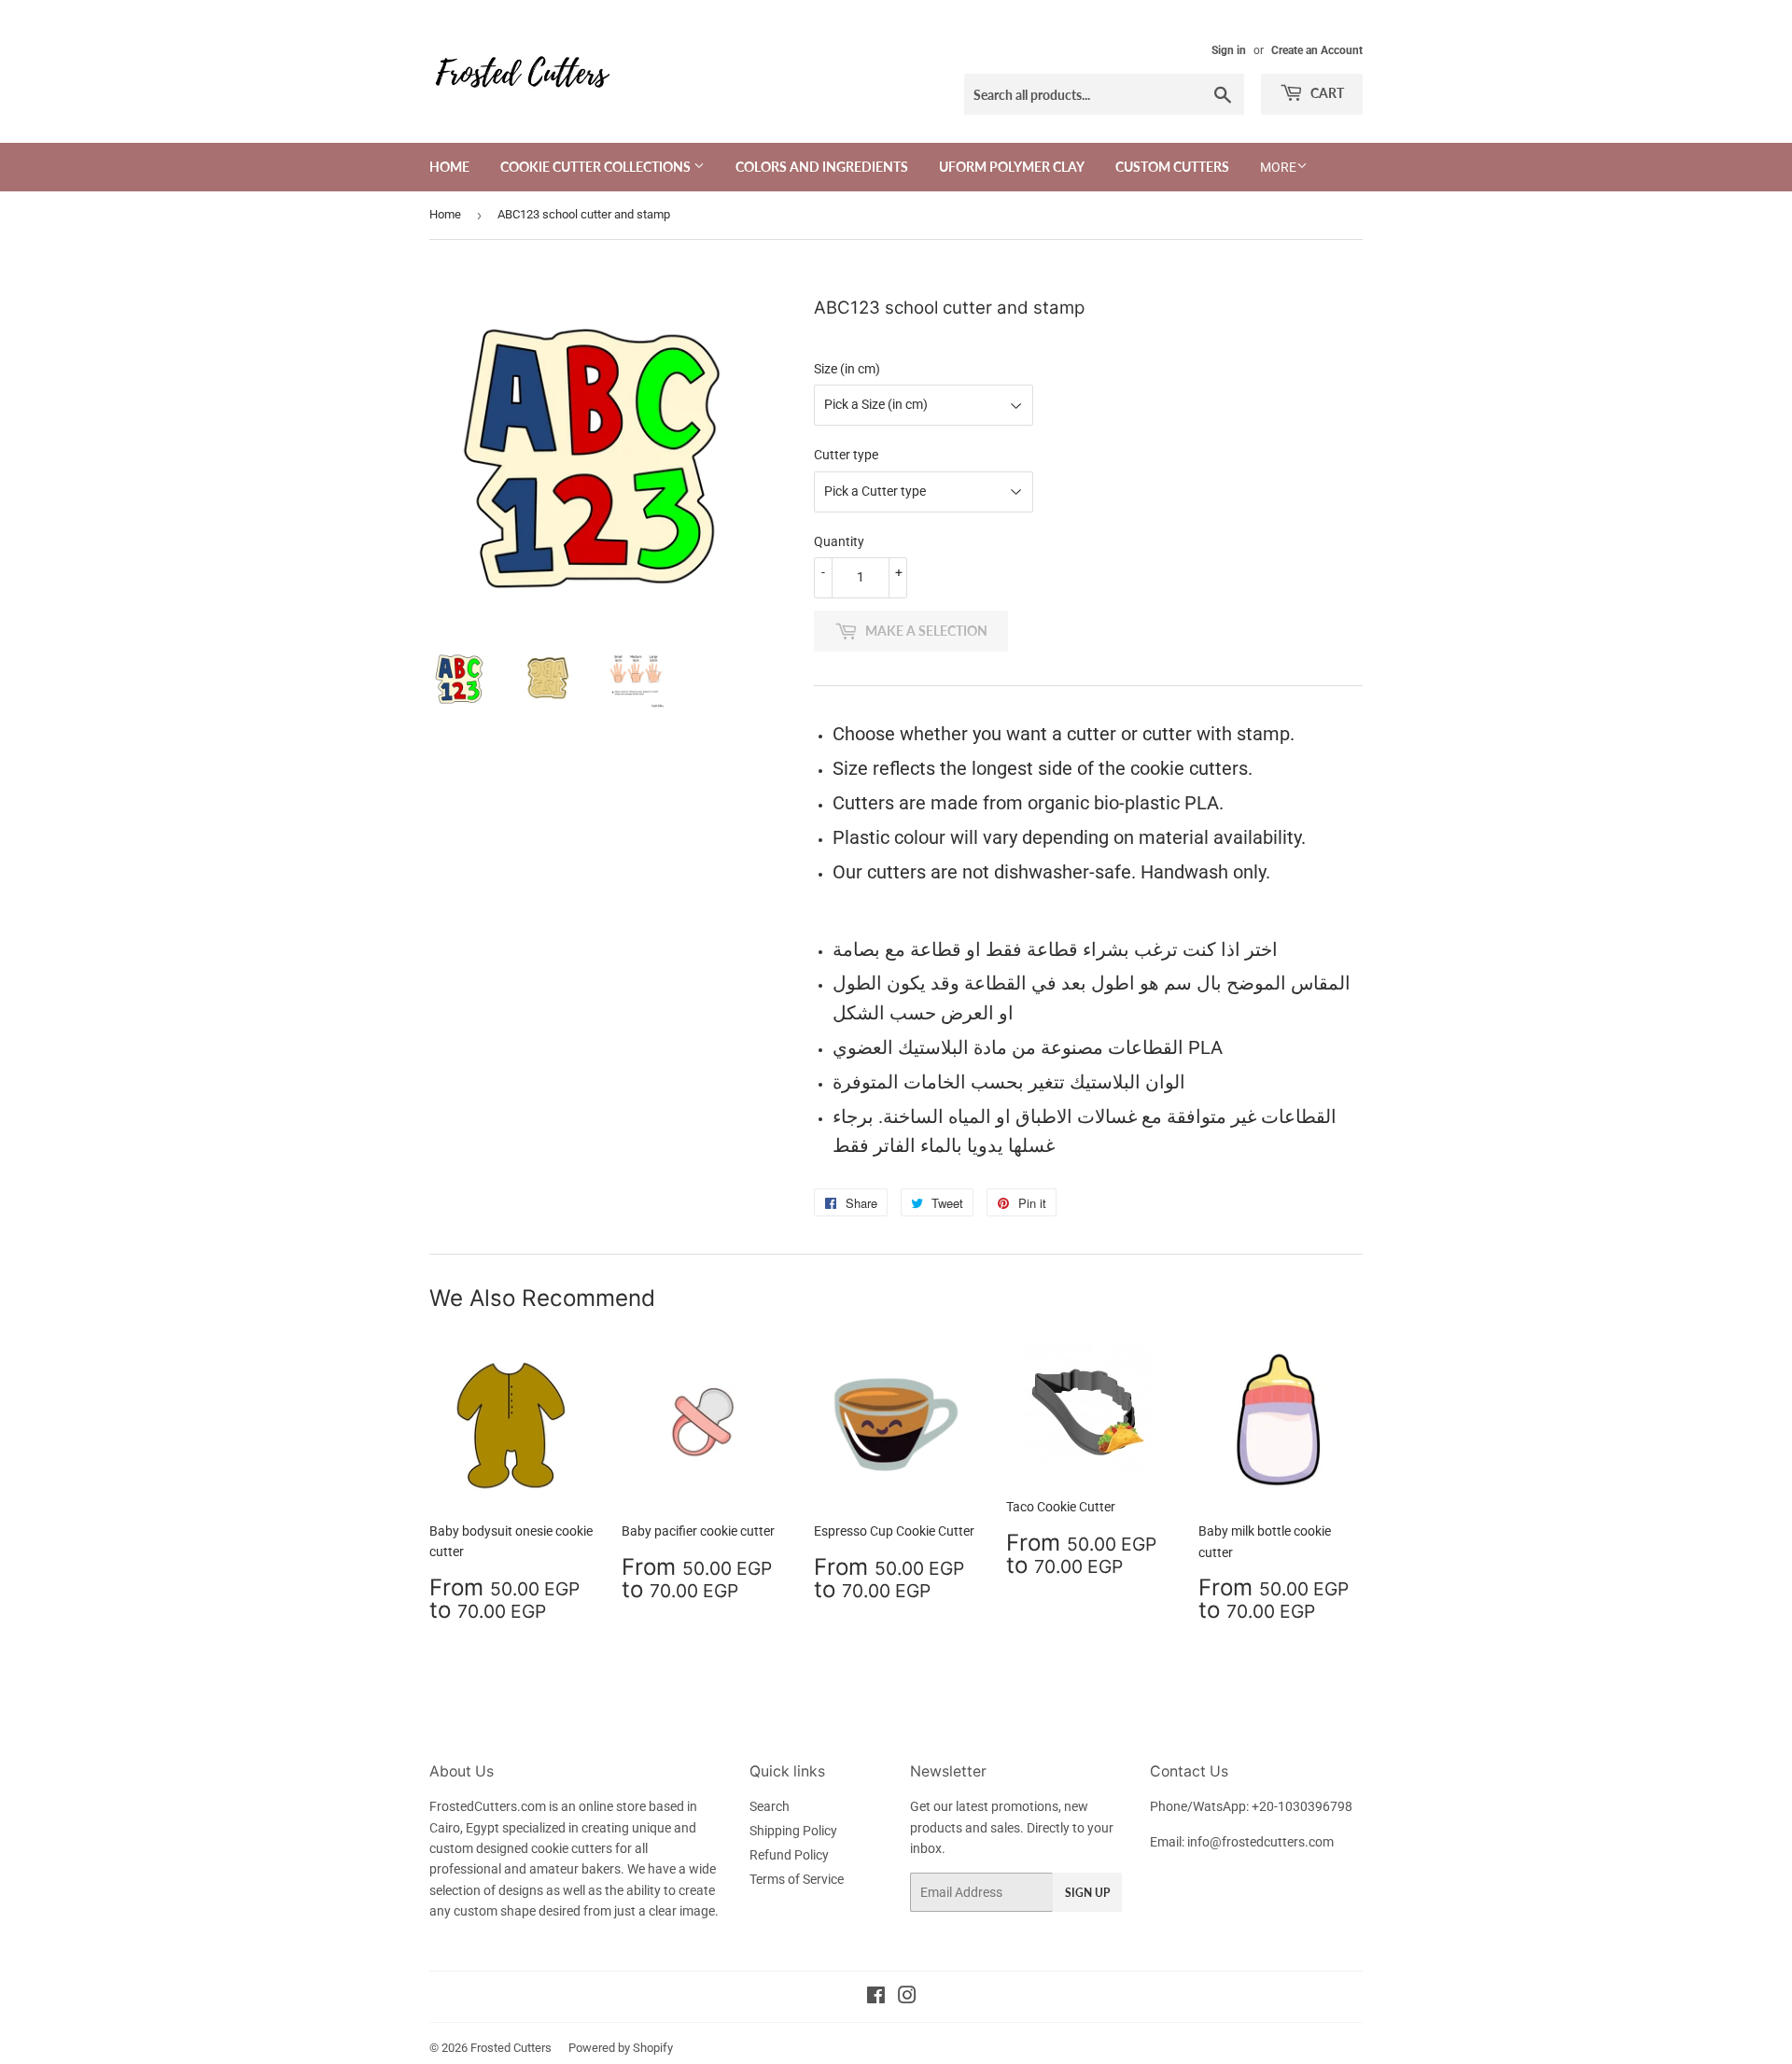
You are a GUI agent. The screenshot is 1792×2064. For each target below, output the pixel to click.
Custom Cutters (1172, 167)
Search (770, 1806)
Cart (1326, 93)
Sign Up (1087, 1893)
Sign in (1229, 50)
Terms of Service (797, 1879)
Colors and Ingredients (822, 167)
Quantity (839, 541)
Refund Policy (789, 1855)
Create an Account (1317, 50)
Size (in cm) (847, 369)
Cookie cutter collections (597, 167)
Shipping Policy (793, 1831)
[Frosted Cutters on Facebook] (876, 1998)
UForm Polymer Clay (1012, 167)
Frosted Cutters (511, 2048)
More (1278, 167)
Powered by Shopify (621, 2048)
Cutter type (846, 455)
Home (449, 167)
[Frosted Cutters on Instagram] (907, 1998)
